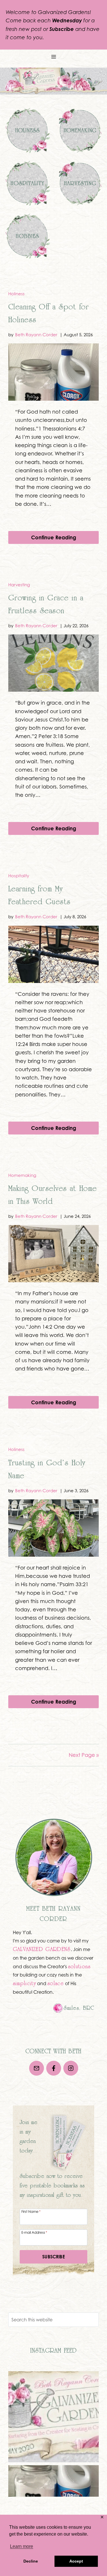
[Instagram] (71, 2068)
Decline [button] (31, 2561)
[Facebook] (54, 2068)
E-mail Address (34, 2232)
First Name (31, 2211)
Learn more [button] (22, 2546)
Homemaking (22, 1175)
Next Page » (84, 1755)
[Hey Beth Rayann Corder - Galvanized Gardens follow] (53, 2417)
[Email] (37, 2068)
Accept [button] (76, 2561)
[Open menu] (53, 57)
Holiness (16, 294)
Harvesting (19, 585)
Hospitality (19, 876)
